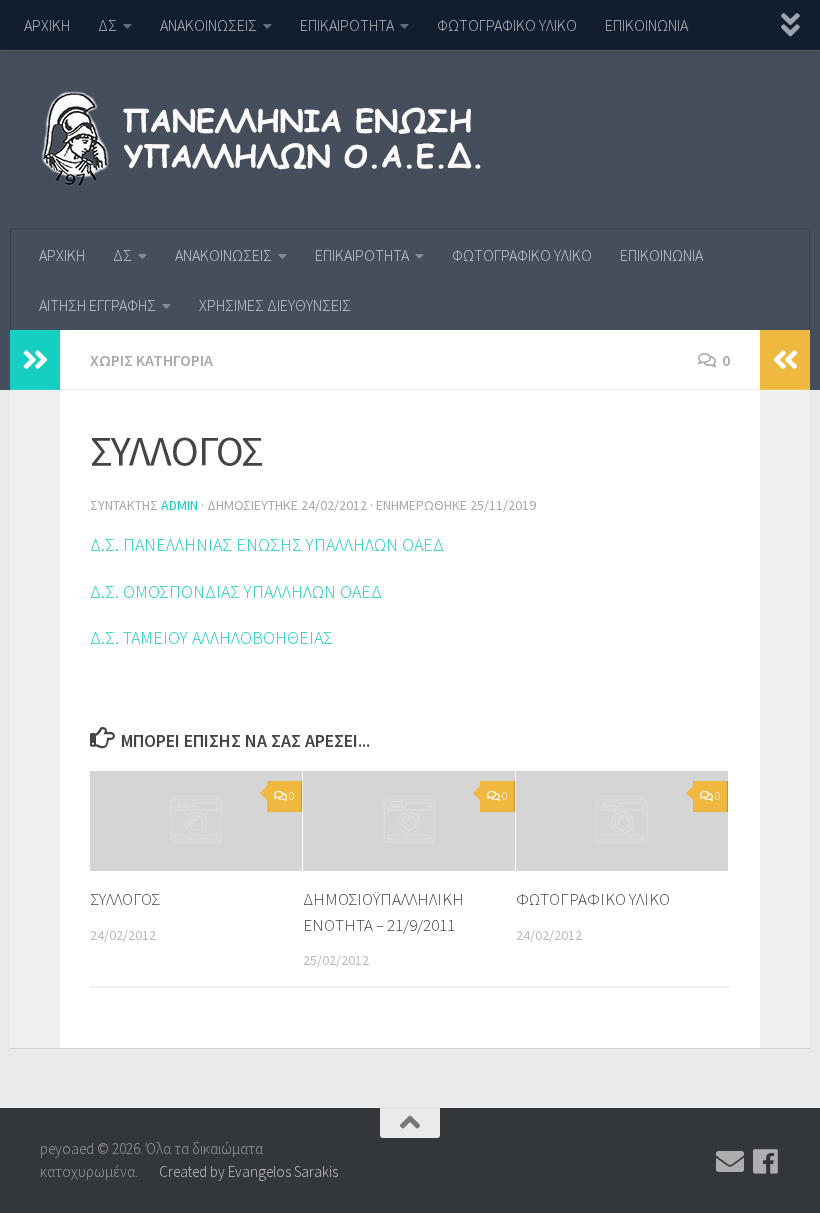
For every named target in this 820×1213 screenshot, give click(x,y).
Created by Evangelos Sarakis (248, 1171)
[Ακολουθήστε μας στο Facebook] (766, 1162)
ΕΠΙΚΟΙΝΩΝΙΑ (646, 25)
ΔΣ (107, 25)
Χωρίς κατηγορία (151, 360)
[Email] (730, 1162)
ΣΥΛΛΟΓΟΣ (125, 899)
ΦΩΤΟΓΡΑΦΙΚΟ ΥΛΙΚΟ (507, 25)
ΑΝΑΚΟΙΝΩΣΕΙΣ (208, 25)
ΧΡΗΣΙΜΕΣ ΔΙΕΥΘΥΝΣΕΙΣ (275, 305)
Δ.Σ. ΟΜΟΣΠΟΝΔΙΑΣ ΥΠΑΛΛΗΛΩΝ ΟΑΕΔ (236, 591)
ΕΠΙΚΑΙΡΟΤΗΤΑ (347, 25)
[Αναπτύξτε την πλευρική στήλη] (35, 360)
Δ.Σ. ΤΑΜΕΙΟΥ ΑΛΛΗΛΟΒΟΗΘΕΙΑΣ (211, 637)
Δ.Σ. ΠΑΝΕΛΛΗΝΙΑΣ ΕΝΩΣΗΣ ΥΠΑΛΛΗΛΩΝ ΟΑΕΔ (267, 544)
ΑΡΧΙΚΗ (47, 25)
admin (179, 505)
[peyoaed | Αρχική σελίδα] (273, 140)
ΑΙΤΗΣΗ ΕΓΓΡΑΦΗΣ (97, 305)
